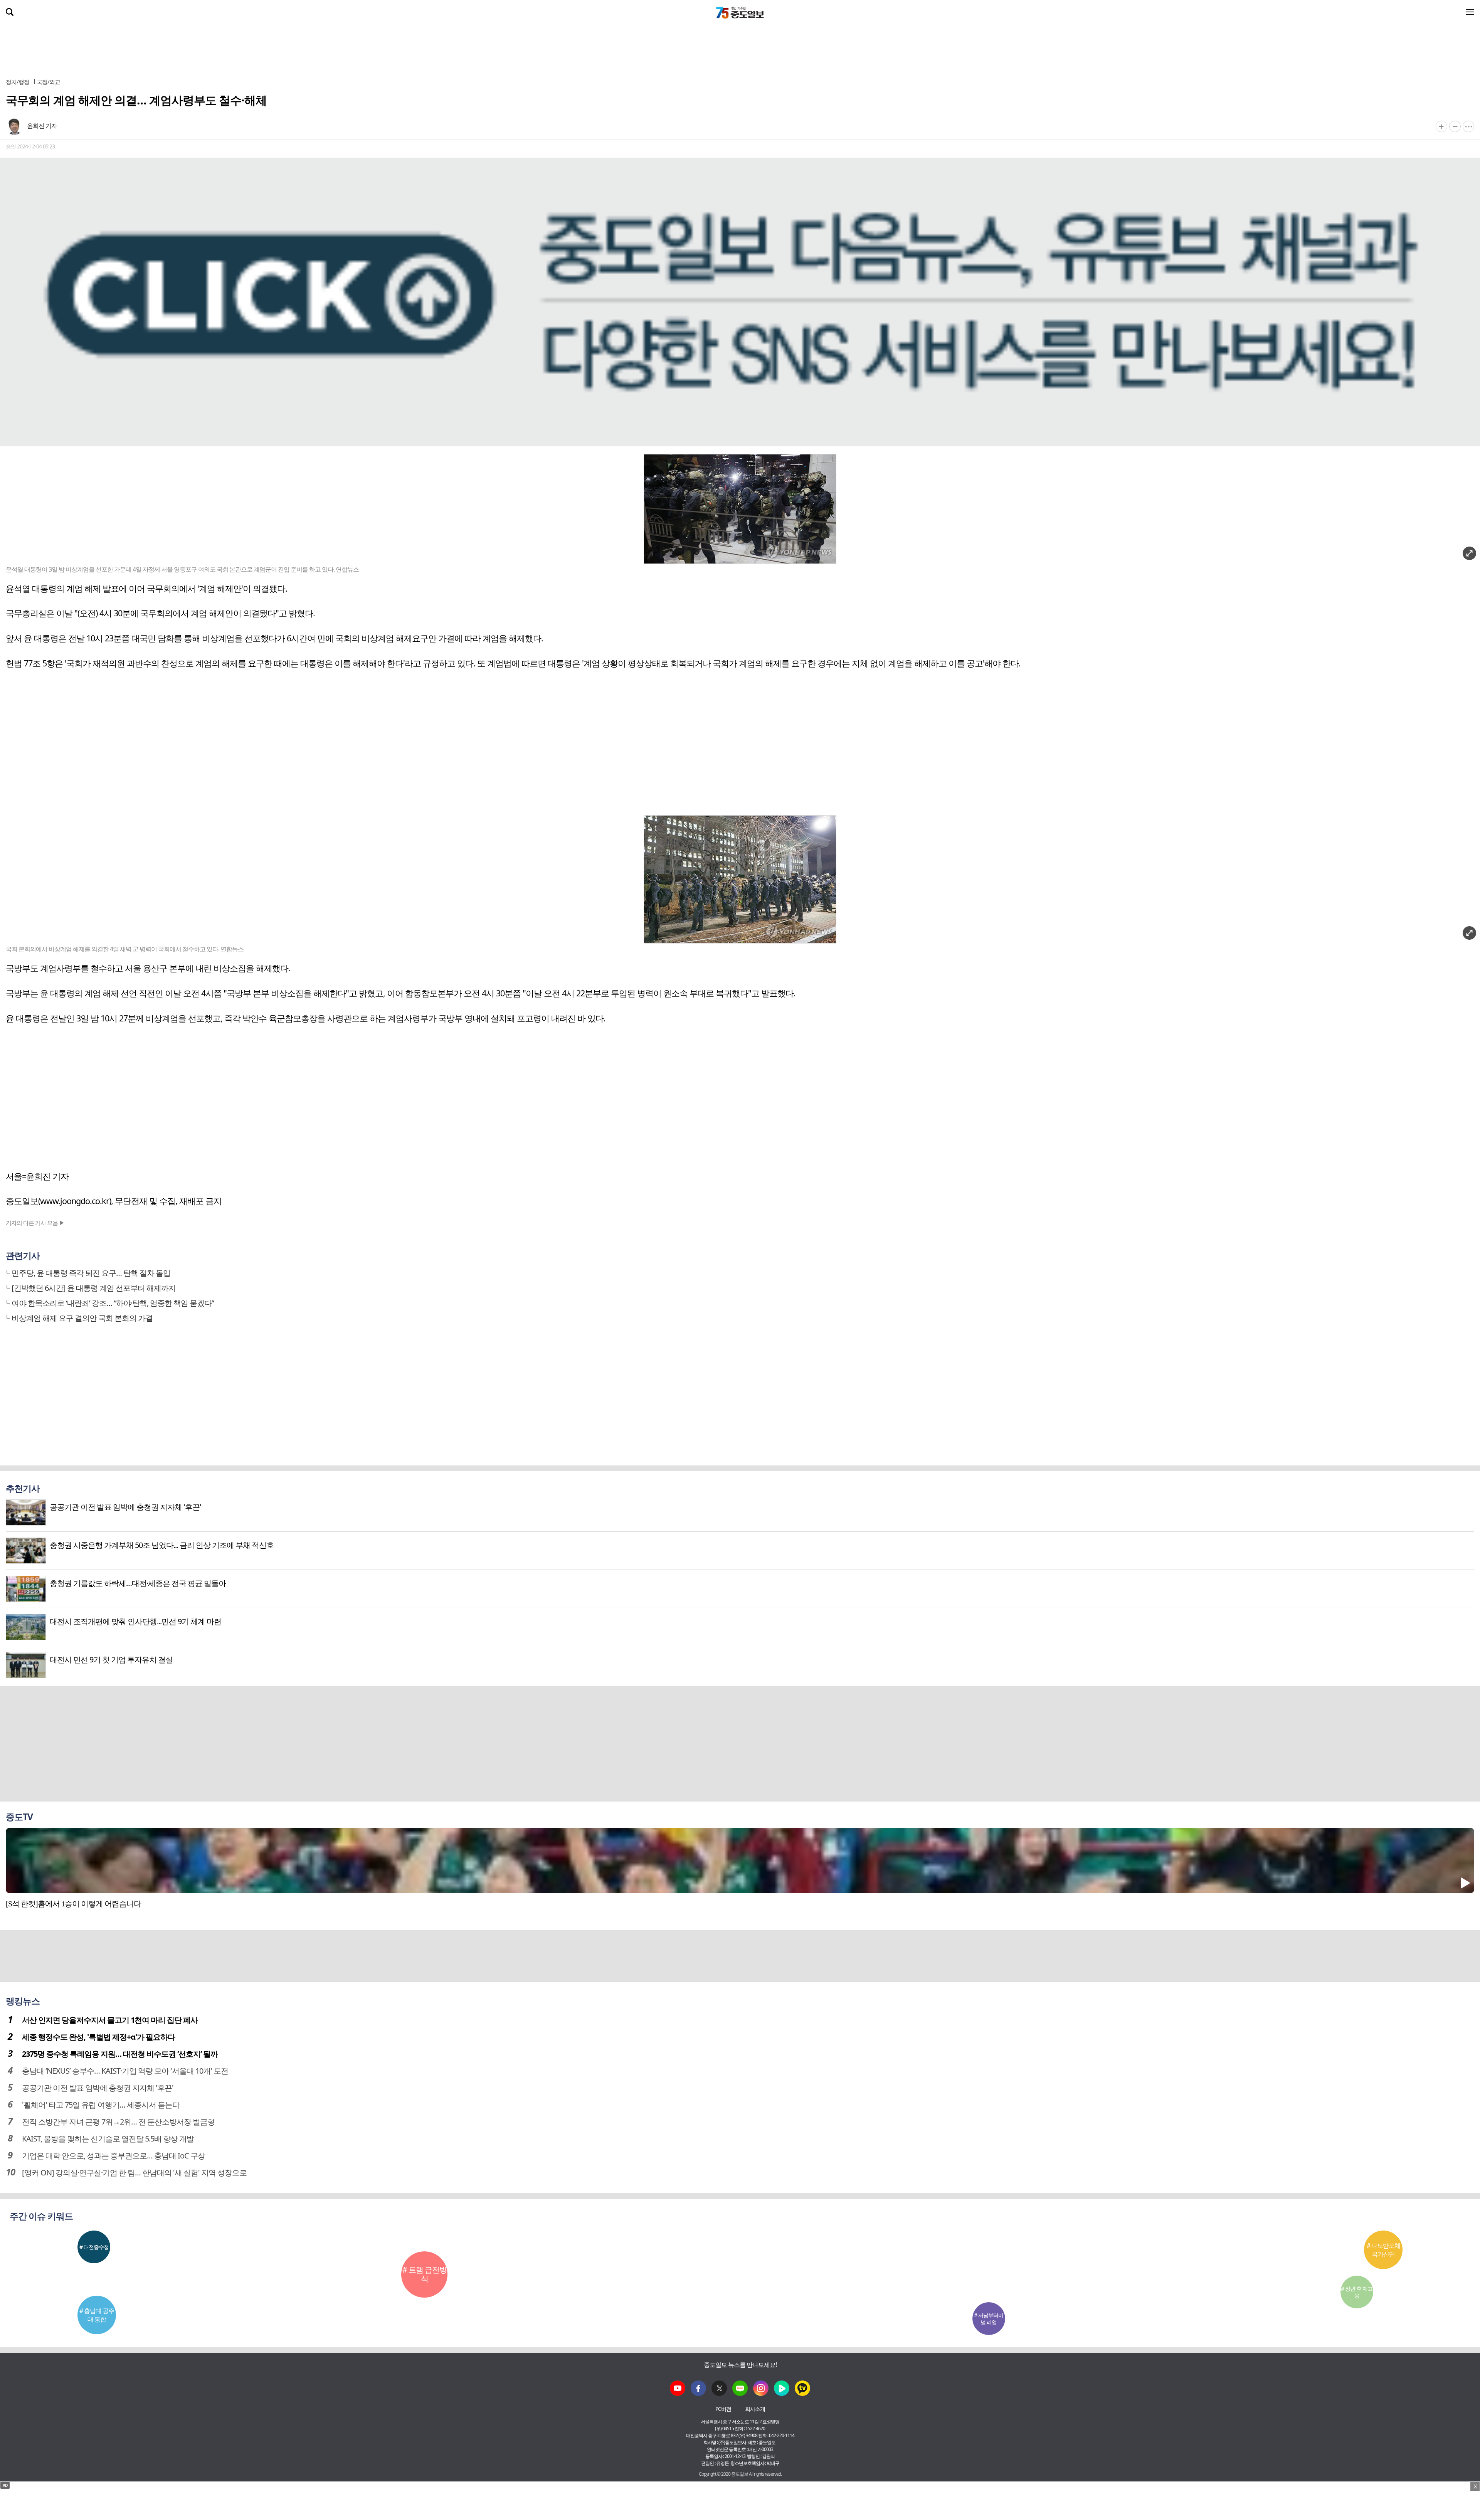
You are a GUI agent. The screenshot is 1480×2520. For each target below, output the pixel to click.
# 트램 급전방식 (425, 2274)
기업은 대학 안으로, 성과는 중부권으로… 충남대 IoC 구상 (114, 2156)
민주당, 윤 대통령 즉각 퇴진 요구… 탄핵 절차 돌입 (91, 1273)
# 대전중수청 (94, 2247)
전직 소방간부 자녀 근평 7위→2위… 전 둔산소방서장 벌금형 (118, 2122)
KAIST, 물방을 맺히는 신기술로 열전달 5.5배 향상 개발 (108, 2139)
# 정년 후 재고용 (1357, 2292)
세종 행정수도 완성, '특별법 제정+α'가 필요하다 (98, 2037)
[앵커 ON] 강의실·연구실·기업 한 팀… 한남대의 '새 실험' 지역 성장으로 (134, 2173)
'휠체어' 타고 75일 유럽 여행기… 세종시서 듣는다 (101, 2105)
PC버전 (723, 2409)
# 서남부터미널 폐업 (989, 2319)
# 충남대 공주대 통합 (97, 2315)
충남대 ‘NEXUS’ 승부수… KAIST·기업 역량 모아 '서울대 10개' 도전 (125, 2071)
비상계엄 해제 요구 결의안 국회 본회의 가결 (82, 1318)
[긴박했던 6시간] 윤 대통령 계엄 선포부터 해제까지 (94, 1288)
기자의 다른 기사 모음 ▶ (35, 1223)
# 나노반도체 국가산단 (1383, 2250)
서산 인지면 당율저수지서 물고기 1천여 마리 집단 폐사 (110, 2020)
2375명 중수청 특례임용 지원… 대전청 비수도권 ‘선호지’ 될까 (120, 2054)
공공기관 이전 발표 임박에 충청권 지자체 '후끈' (98, 2088)
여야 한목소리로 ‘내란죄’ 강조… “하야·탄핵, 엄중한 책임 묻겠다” (113, 1303)
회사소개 (755, 2409)
